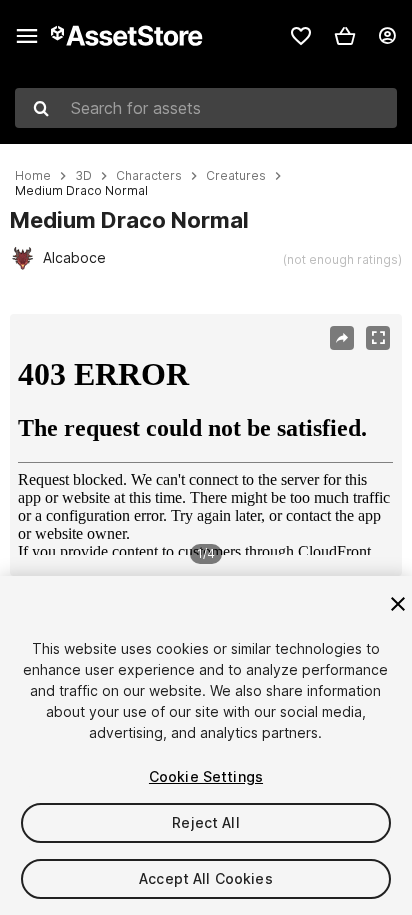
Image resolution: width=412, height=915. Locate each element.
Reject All (205, 822)
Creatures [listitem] (236, 176)
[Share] (342, 338)
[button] (345, 36)
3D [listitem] (83, 176)
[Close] (398, 604)
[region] (205, 445)
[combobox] (206, 108)
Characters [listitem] (149, 176)
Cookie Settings (206, 776)
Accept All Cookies (206, 878)
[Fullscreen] (378, 338)
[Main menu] (27, 36)
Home (33, 176)
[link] (301, 36)
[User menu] (387, 36)
